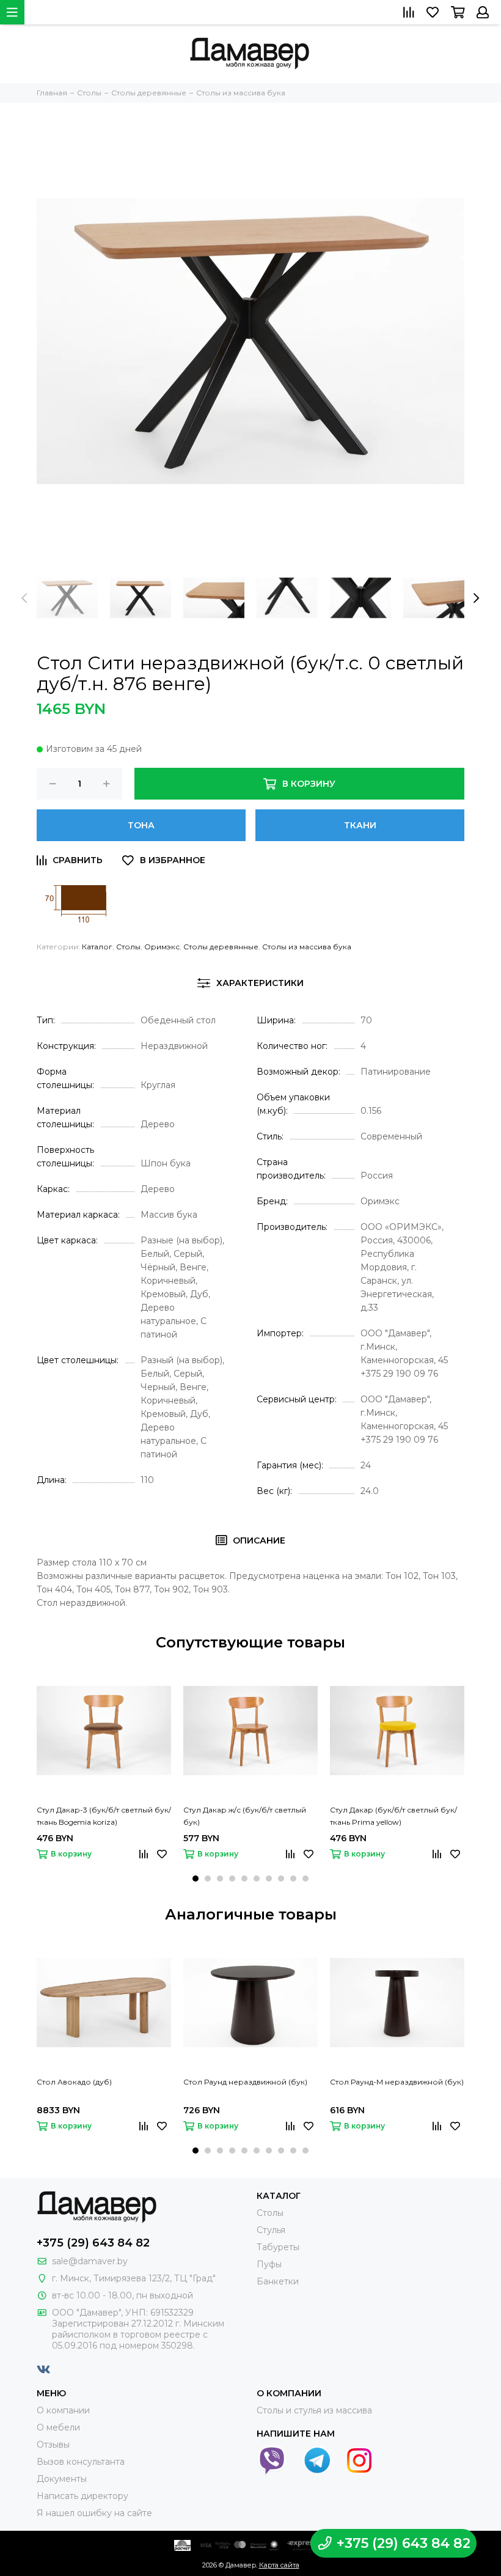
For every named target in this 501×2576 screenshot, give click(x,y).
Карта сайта (279, 2565)
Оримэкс (162, 947)
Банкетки (278, 2281)
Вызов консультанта (81, 2462)
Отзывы (53, 2445)
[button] (196, 1879)
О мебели (58, 2427)
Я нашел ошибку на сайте (94, 2513)
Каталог (97, 947)
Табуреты (278, 2247)
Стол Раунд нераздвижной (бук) (245, 2082)
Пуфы (269, 2264)
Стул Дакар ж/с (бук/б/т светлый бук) (245, 1816)
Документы (62, 2479)
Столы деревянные (221, 947)
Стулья (271, 2230)
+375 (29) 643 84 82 (93, 2243)
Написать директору (82, 2496)
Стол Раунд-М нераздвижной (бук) (397, 2082)
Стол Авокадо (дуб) (74, 2082)
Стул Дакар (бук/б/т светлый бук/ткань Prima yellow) (393, 1816)
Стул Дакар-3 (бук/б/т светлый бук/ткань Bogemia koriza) (104, 1816)
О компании (63, 2410)
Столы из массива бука (307, 947)
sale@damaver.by (90, 2261)
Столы (128, 947)
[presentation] (24, 598)
